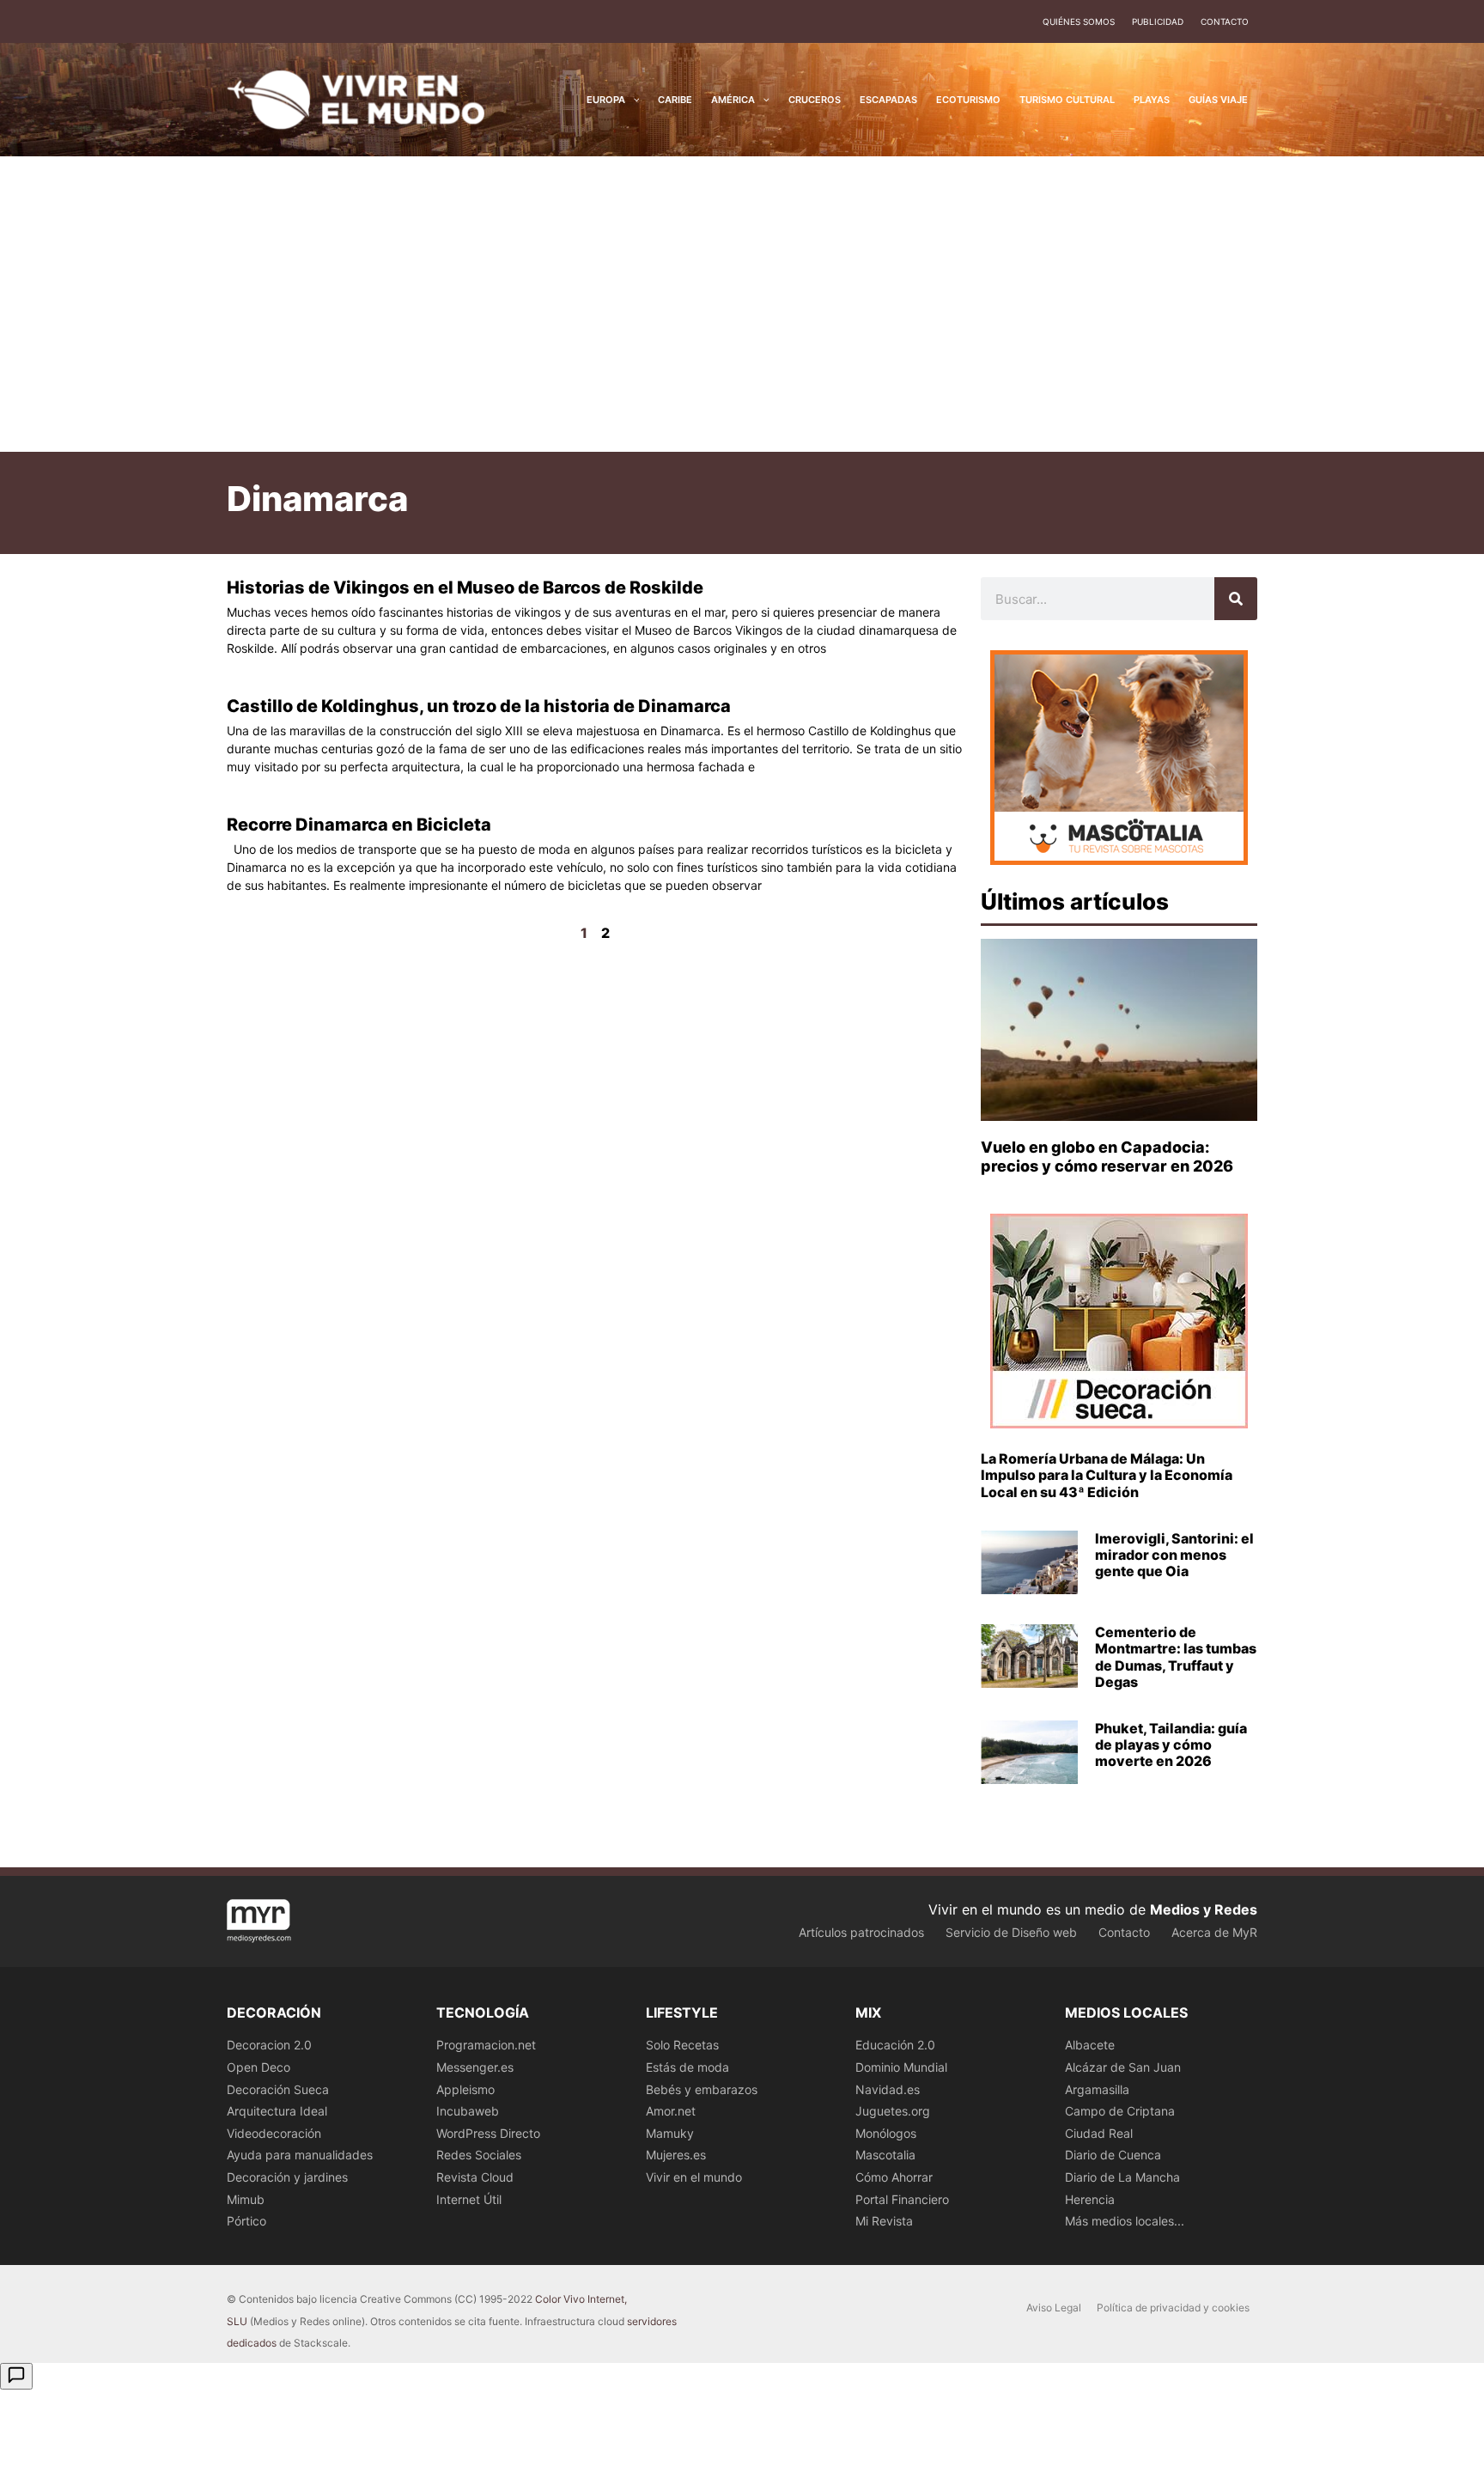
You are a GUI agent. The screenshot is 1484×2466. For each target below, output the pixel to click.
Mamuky (670, 2133)
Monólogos (886, 2133)
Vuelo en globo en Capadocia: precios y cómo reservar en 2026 (1107, 1157)
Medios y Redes (1204, 1909)
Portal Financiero (902, 2199)
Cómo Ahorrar (894, 2177)
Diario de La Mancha (1122, 2177)
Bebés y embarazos (702, 2089)
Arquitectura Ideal (277, 2111)
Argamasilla (1097, 2089)
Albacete (1090, 2045)
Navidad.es (888, 2089)
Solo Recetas (682, 2045)
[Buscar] (1236, 599)
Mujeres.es (676, 2155)
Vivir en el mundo (694, 2177)
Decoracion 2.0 (269, 2045)
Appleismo (465, 2089)
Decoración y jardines (287, 2177)
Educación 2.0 (895, 2045)
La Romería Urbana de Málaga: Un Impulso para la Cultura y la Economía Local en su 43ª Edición (1107, 1475)
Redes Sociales (479, 2155)
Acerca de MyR (1214, 1932)
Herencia (1090, 2199)
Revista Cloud (475, 2177)
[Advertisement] (742, 304)
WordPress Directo (488, 2133)
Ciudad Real (1099, 2133)
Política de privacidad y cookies (1173, 2308)
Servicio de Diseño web (1011, 1932)
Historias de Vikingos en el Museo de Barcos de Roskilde (465, 588)
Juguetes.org (893, 2111)
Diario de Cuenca (1113, 2155)
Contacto (1225, 21)
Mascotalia (885, 2155)
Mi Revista (884, 2221)
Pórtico (246, 2221)
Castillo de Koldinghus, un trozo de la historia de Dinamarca (479, 706)
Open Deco (258, 2067)
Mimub (246, 2199)
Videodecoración (274, 2133)
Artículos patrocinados (861, 1932)
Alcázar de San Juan (1123, 2067)
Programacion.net (486, 2045)
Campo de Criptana (1120, 2111)
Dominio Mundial (901, 2067)
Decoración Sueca (278, 2089)
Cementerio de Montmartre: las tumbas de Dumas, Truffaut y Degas (1176, 1657)
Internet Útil (469, 2199)
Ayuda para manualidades (300, 2155)
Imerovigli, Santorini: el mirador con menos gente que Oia (1174, 1555)
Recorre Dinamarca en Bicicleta (359, 825)
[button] (633, 100)
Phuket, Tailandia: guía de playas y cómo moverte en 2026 (1171, 1744)
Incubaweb (468, 2111)
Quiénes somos (1079, 21)
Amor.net (671, 2111)
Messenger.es (475, 2067)
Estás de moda (687, 2067)
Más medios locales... (1125, 2221)
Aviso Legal (1054, 2308)
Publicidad (1158, 21)
